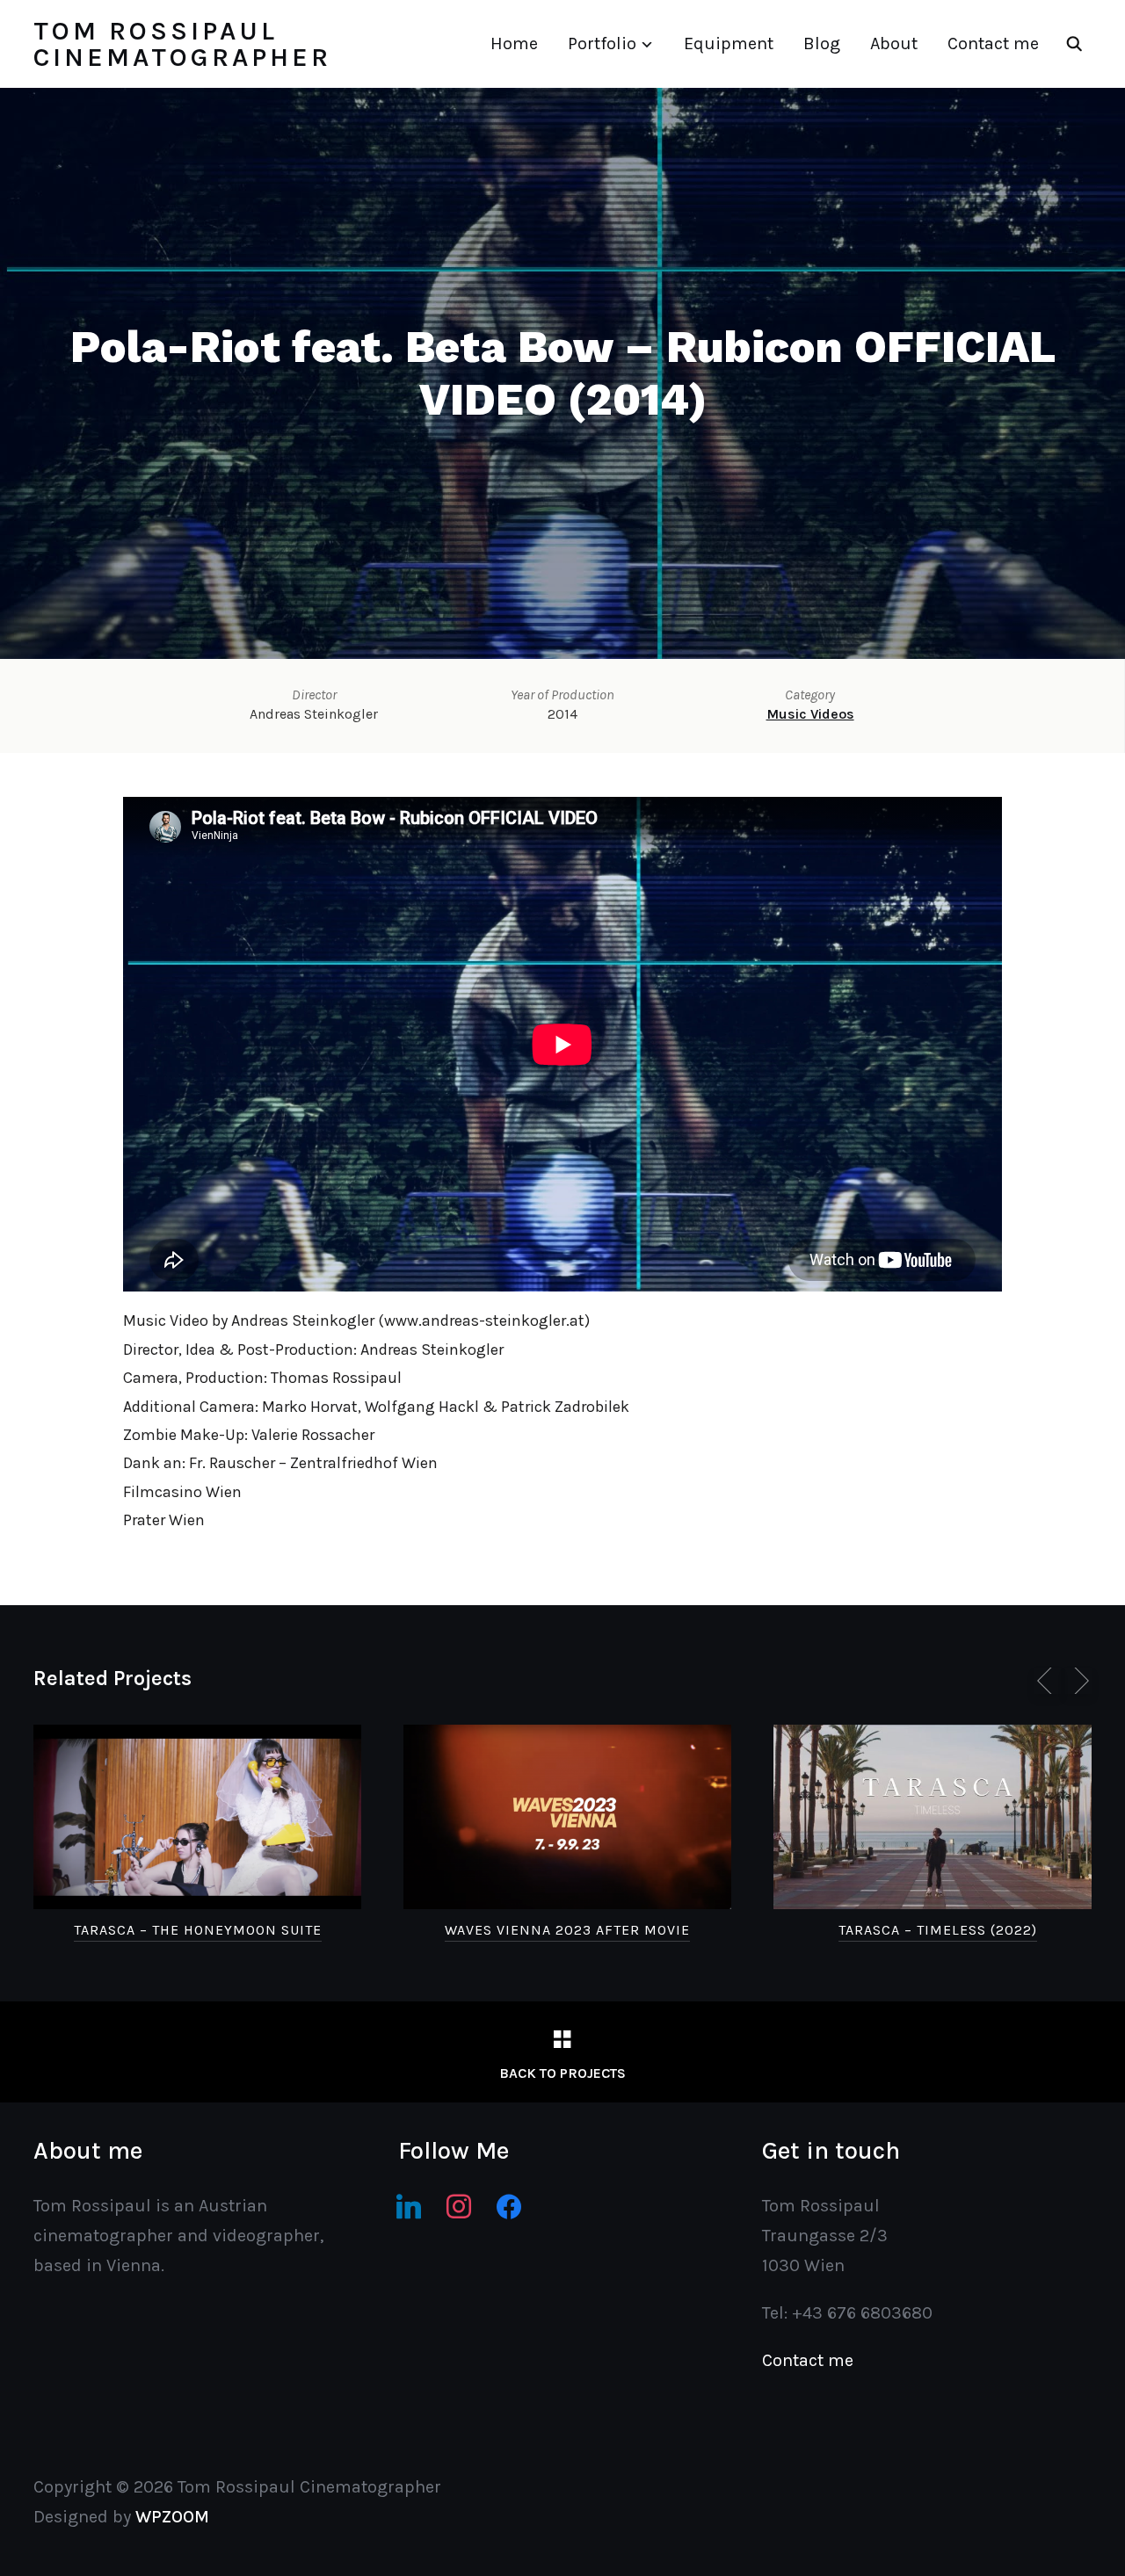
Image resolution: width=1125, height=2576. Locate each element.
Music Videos (810, 714)
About (894, 43)
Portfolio (602, 43)
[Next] (1078, 1681)
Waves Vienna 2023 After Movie (567, 1930)
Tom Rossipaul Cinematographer (182, 44)
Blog (822, 43)
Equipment (729, 43)
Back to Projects (562, 2073)
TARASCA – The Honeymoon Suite (198, 1930)
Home (514, 43)
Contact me (993, 43)
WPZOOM (172, 2517)
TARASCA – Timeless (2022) (938, 1930)
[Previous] (1048, 1681)
